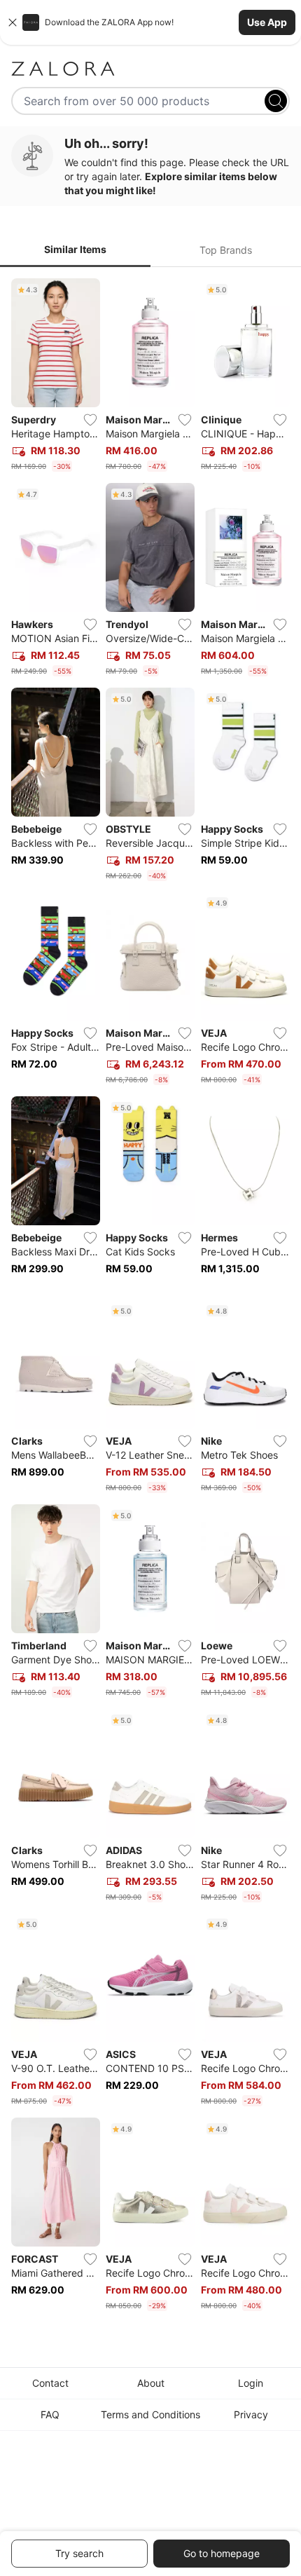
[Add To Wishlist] (90, 420)
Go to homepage (222, 2553)
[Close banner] (13, 22)
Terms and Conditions (150, 2414)
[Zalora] (150, 69)
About (151, 2383)
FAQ (50, 2414)
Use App (267, 22)
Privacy (251, 2414)
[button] (150, 22)
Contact (50, 2383)
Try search (79, 2553)
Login (251, 2383)
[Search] (276, 101)
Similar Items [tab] (75, 249)
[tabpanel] (150, 1297)
